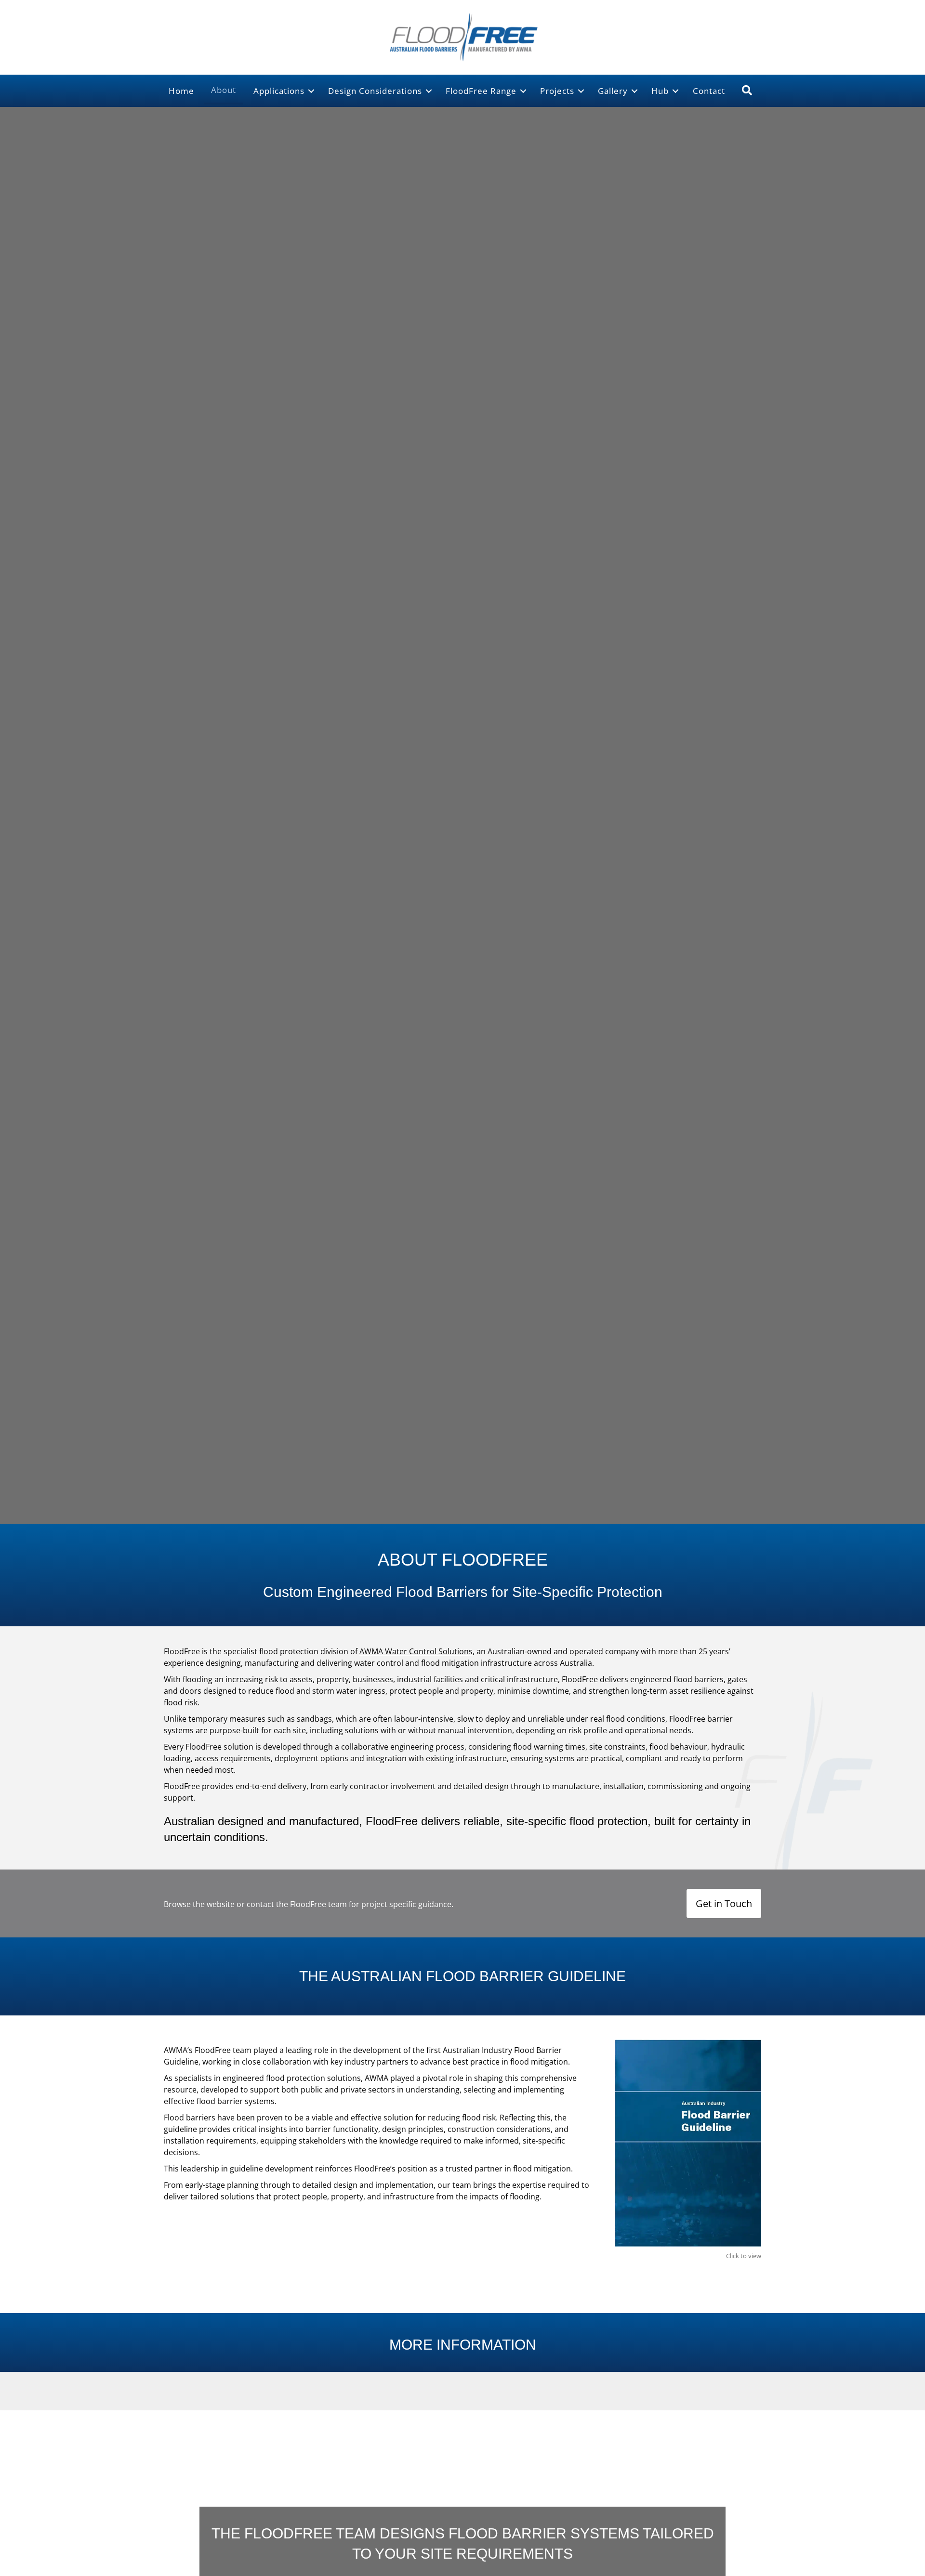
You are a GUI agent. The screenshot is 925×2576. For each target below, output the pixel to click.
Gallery (613, 91)
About (224, 90)
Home (181, 91)
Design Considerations (375, 91)
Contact (709, 91)
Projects (557, 91)
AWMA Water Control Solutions (416, 1651)
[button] (311, 91)
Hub (660, 91)
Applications (279, 91)
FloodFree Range (481, 91)
